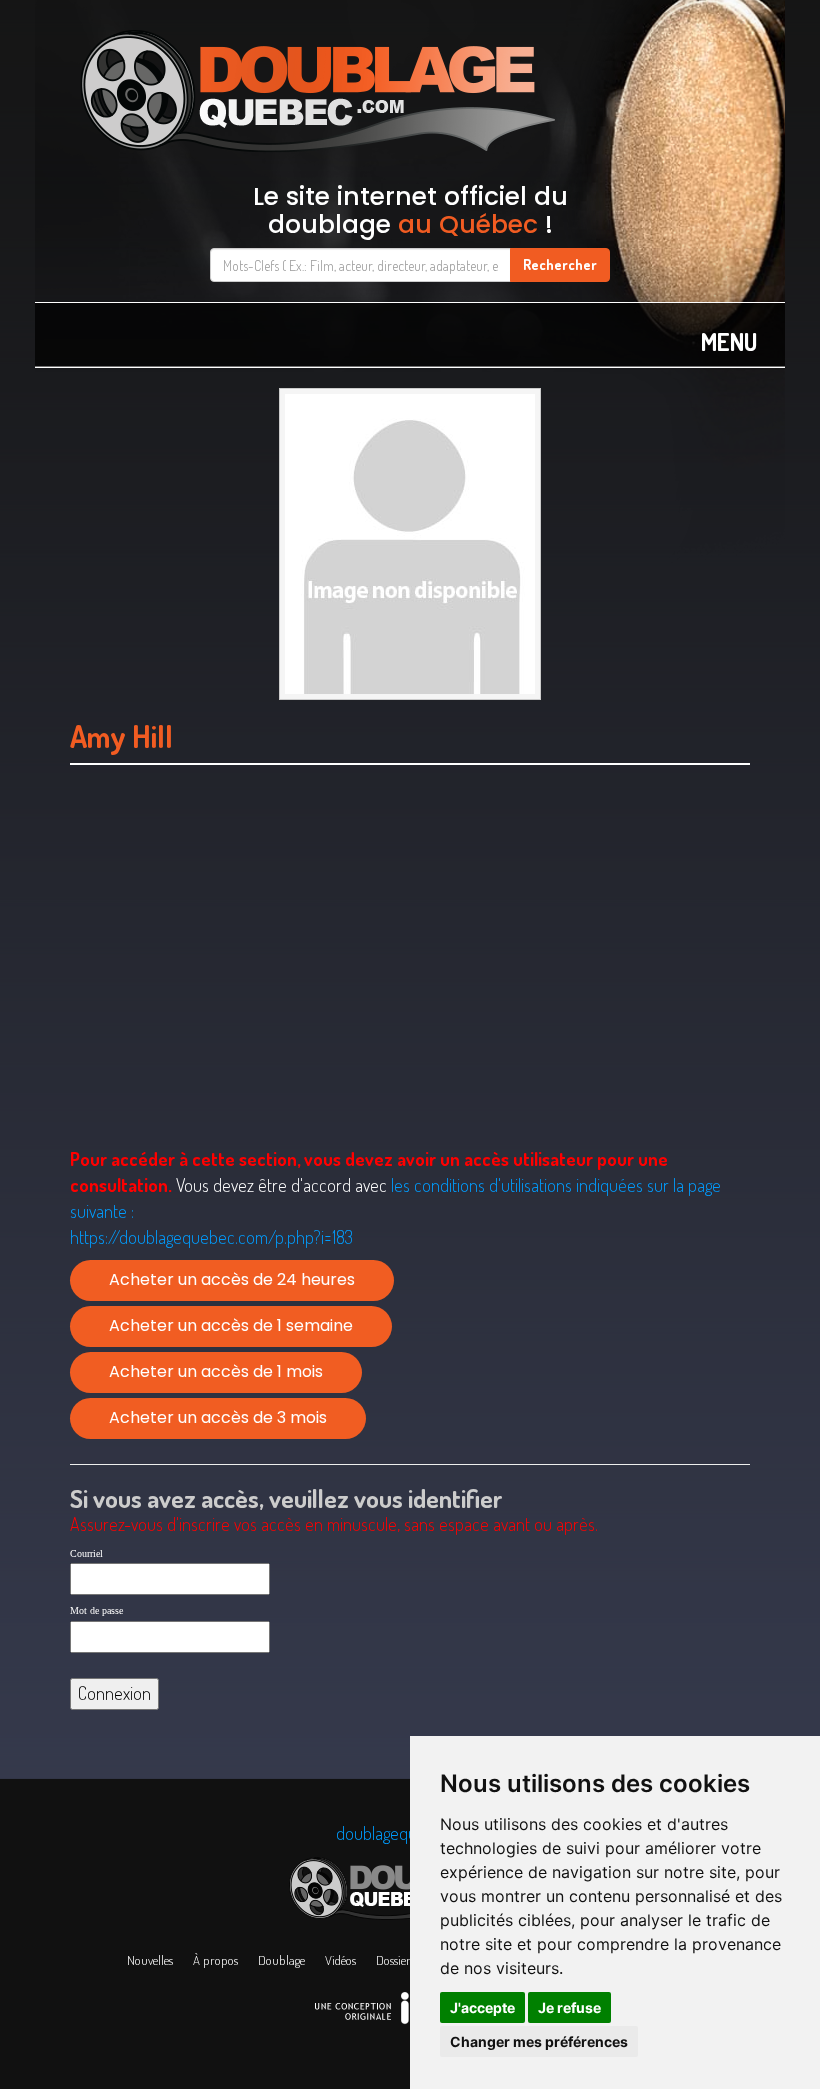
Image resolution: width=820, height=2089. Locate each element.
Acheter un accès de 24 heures (232, 1279)
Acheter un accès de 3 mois (218, 1417)
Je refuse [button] (569, 2007)
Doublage (281, 1960)
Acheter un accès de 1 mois (216, 1371)
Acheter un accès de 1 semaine (231, 1325)
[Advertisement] (410, 982)
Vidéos (340, 1960)
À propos (215, 1960)
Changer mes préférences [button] (539, 2041)
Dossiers (395, 1960)
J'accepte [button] (482, 2007)
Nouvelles (150, 1960)
